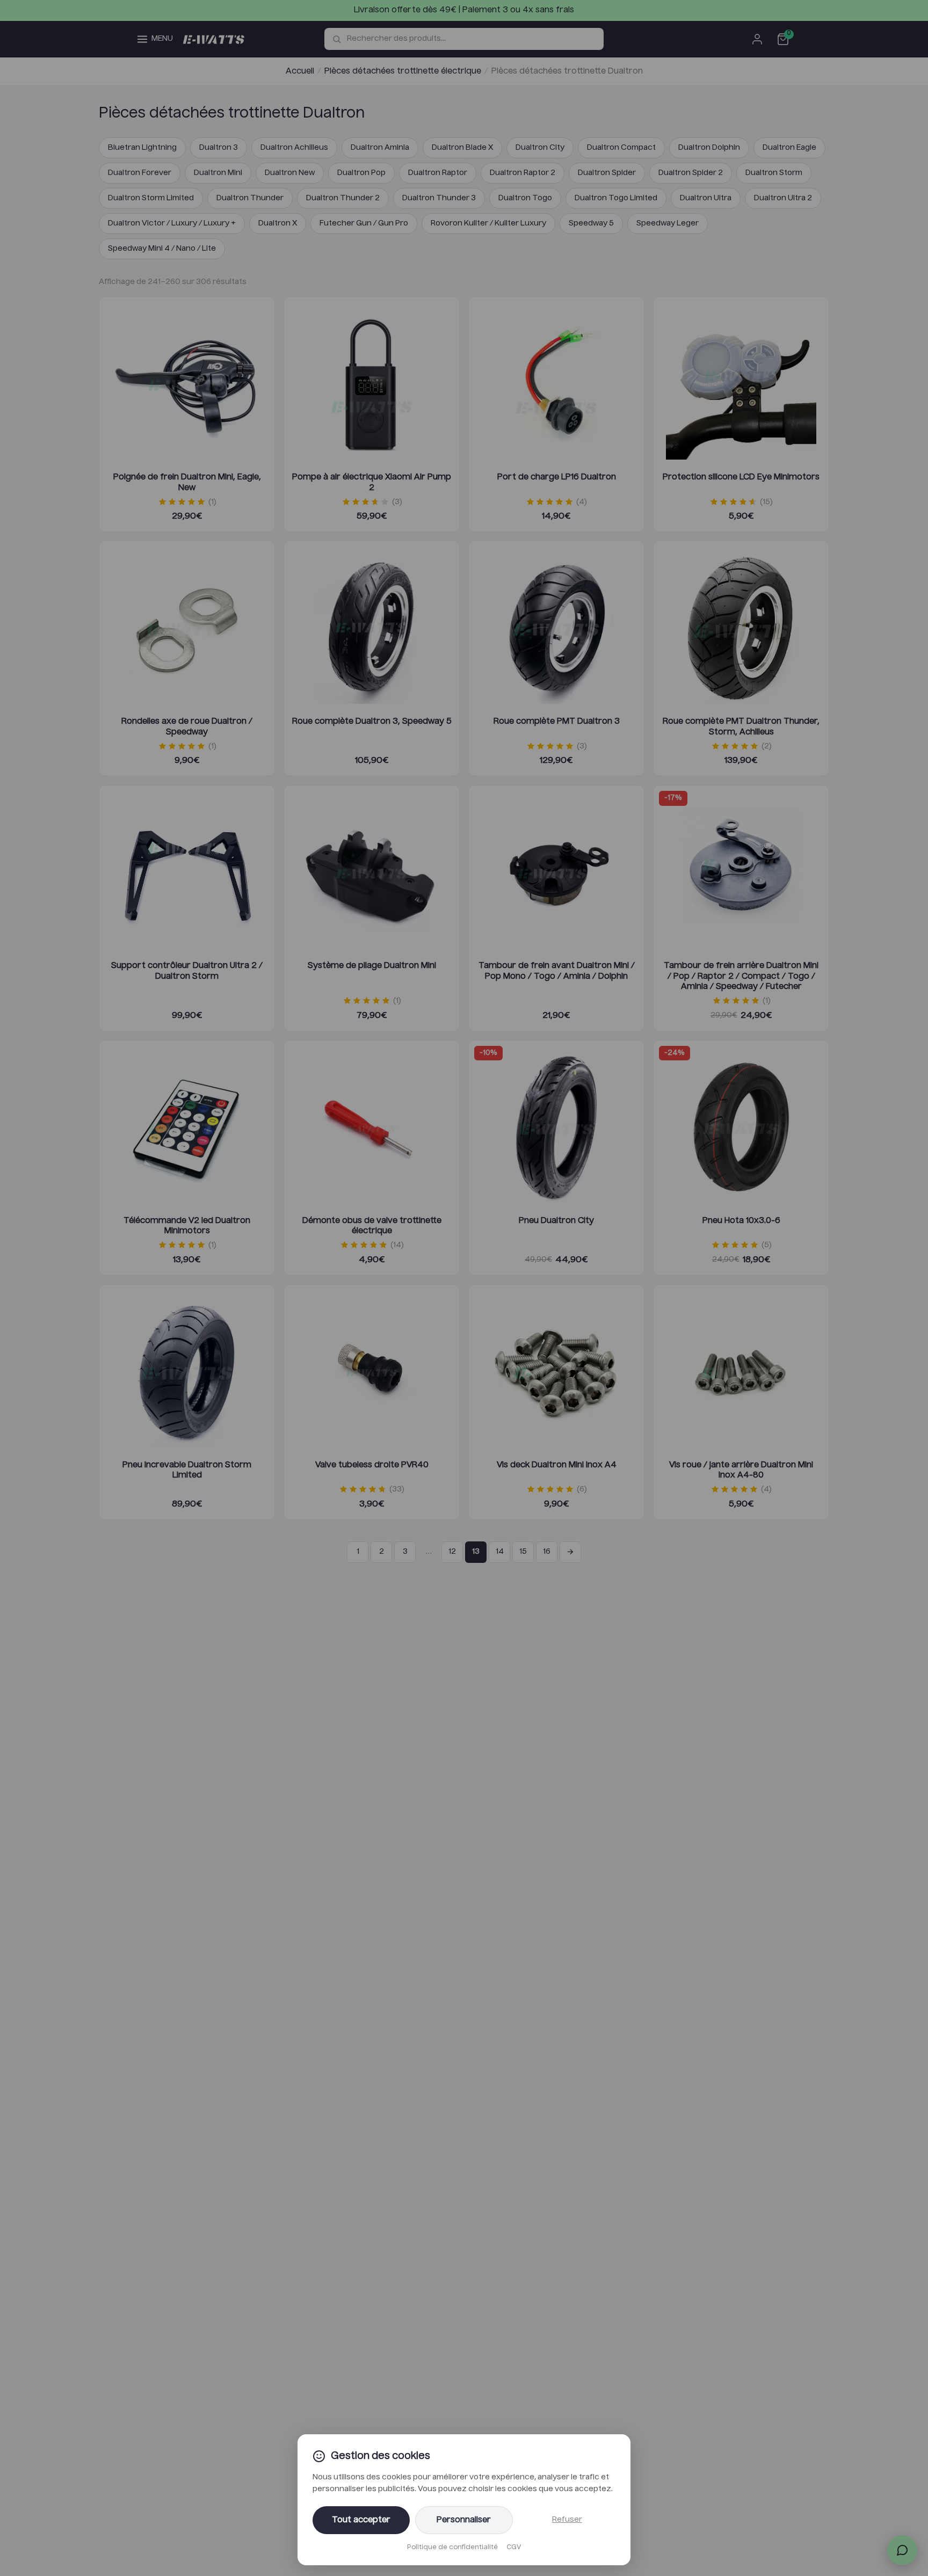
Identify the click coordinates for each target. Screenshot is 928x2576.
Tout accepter (361, 2520)
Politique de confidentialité (452, 2548)
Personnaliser (464, 2520)
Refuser (567, 2520)
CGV (514, 2548)
